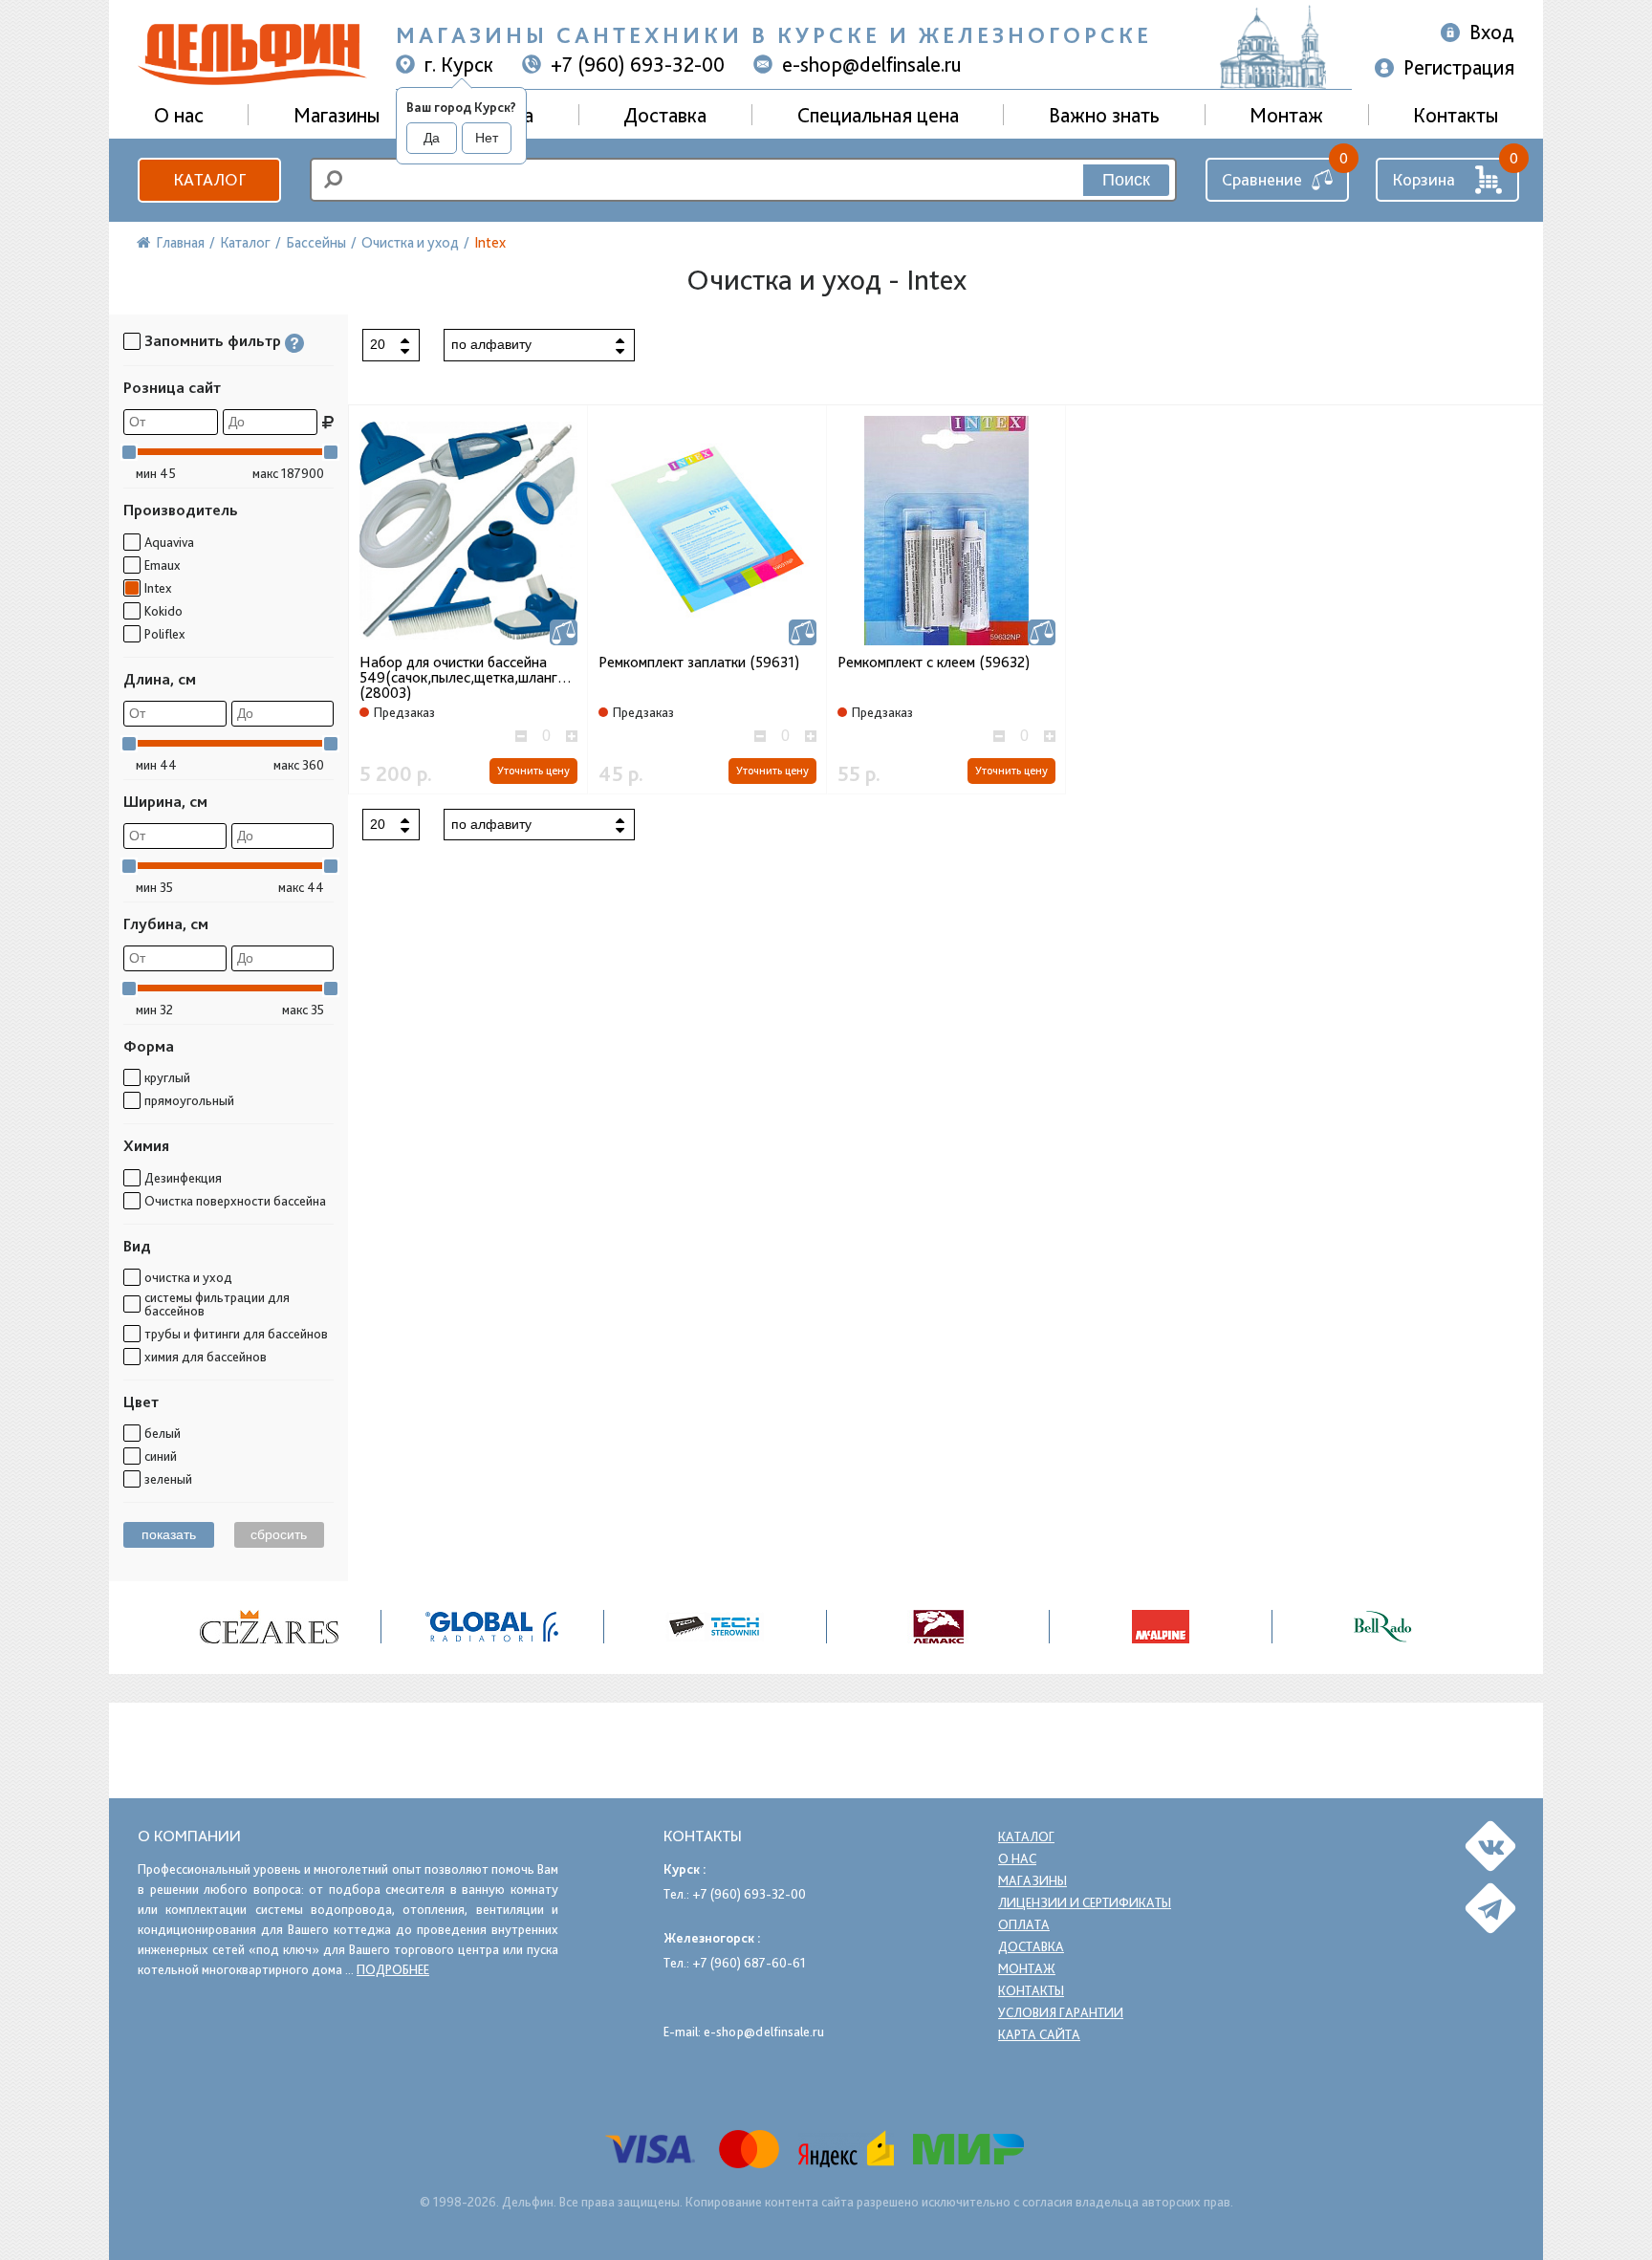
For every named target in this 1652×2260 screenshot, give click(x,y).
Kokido (163, 611)
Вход (1492, 32)
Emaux (162, 565)
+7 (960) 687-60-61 (749, 1963)
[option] (270, 1627)
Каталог (209, 179)
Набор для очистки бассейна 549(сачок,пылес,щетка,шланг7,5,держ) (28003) (468, 678)
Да (432, 138)
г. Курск (459, 64)
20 (378, 344)
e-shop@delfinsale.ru (872, 64)
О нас (1017, 1858)
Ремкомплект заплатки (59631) (699, 663)
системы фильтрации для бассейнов (217, 1304)
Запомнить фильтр (213, 341)
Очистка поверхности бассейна (235, 1201)
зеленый (168, 1479)
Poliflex (164, 634)
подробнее (393, 1969)
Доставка (665, 115)
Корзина (1424, 179)
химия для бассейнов (206, 1357)
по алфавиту (491, 344)
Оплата (1024, 1924)
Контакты (1456, 115)
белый (163, 1433)
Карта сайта (1039, 2034)
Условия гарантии (1061, 2012)
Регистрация (1459, 67)
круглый (167, 1077)
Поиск (1126, 180)
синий (161, 1456)
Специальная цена (878, 115)
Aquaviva (169, 542)
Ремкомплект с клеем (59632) (934, 663)
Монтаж (1286, 115)
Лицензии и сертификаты (1085, 1902)
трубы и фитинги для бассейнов (236, 1334)
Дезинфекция (183, 1178)
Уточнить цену (533, 771)
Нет (487, 138)
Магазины (337, 115)
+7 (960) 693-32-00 (638, 64)
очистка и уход (188, 1277)
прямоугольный (189, 1100)
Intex (158, 588)
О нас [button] (179, 115)
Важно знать (1104, 115)
